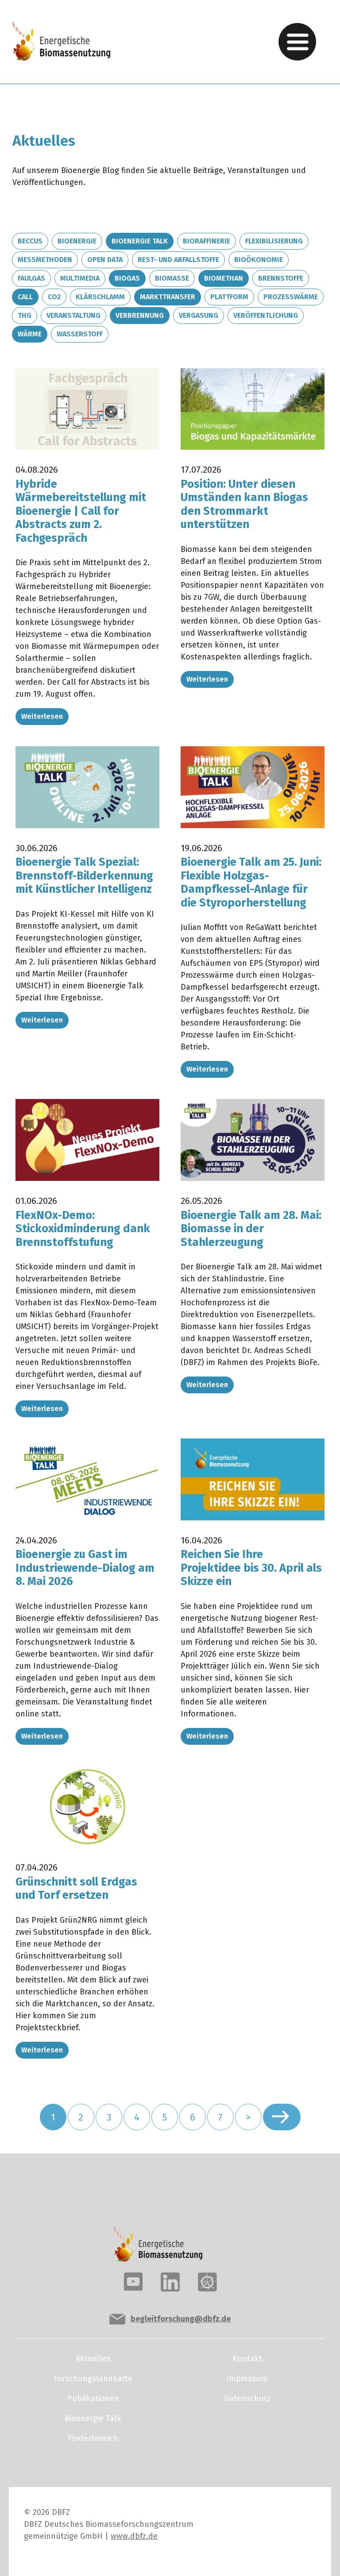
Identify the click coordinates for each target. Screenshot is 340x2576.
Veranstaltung (73, 315)
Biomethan (224, 278)
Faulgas (31, 278)
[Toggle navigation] (297, 42)
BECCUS (30, 241)
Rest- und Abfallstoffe (178, 260)
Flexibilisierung (274, 241)
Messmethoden (45, 260)
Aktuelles (93, 2359)
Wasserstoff (80, 334)
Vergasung (199, 315)
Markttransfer (168, 297)
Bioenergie (77, 241)
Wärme (30, 334)
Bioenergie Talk (140, 241)
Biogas (127, 278)
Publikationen (93, 2399)
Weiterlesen (42, 716)
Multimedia (80, 278)
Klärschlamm (100, 297)
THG (25, 315)
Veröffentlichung (266, 315)
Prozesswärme (291, 297)
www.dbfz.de (134, 2536)
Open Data (105, 260)
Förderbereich (93, 2438)
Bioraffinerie (207, 241)
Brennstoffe (281, 278)
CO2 (54, 297)
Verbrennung (140, 315)
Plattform (229, 297)
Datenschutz (247, 2399)
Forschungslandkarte (93, 2379)
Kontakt (247, 2359)
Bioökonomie (259, 260)
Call (25, 297)
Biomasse (172, 278)
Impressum (247, 2379)
